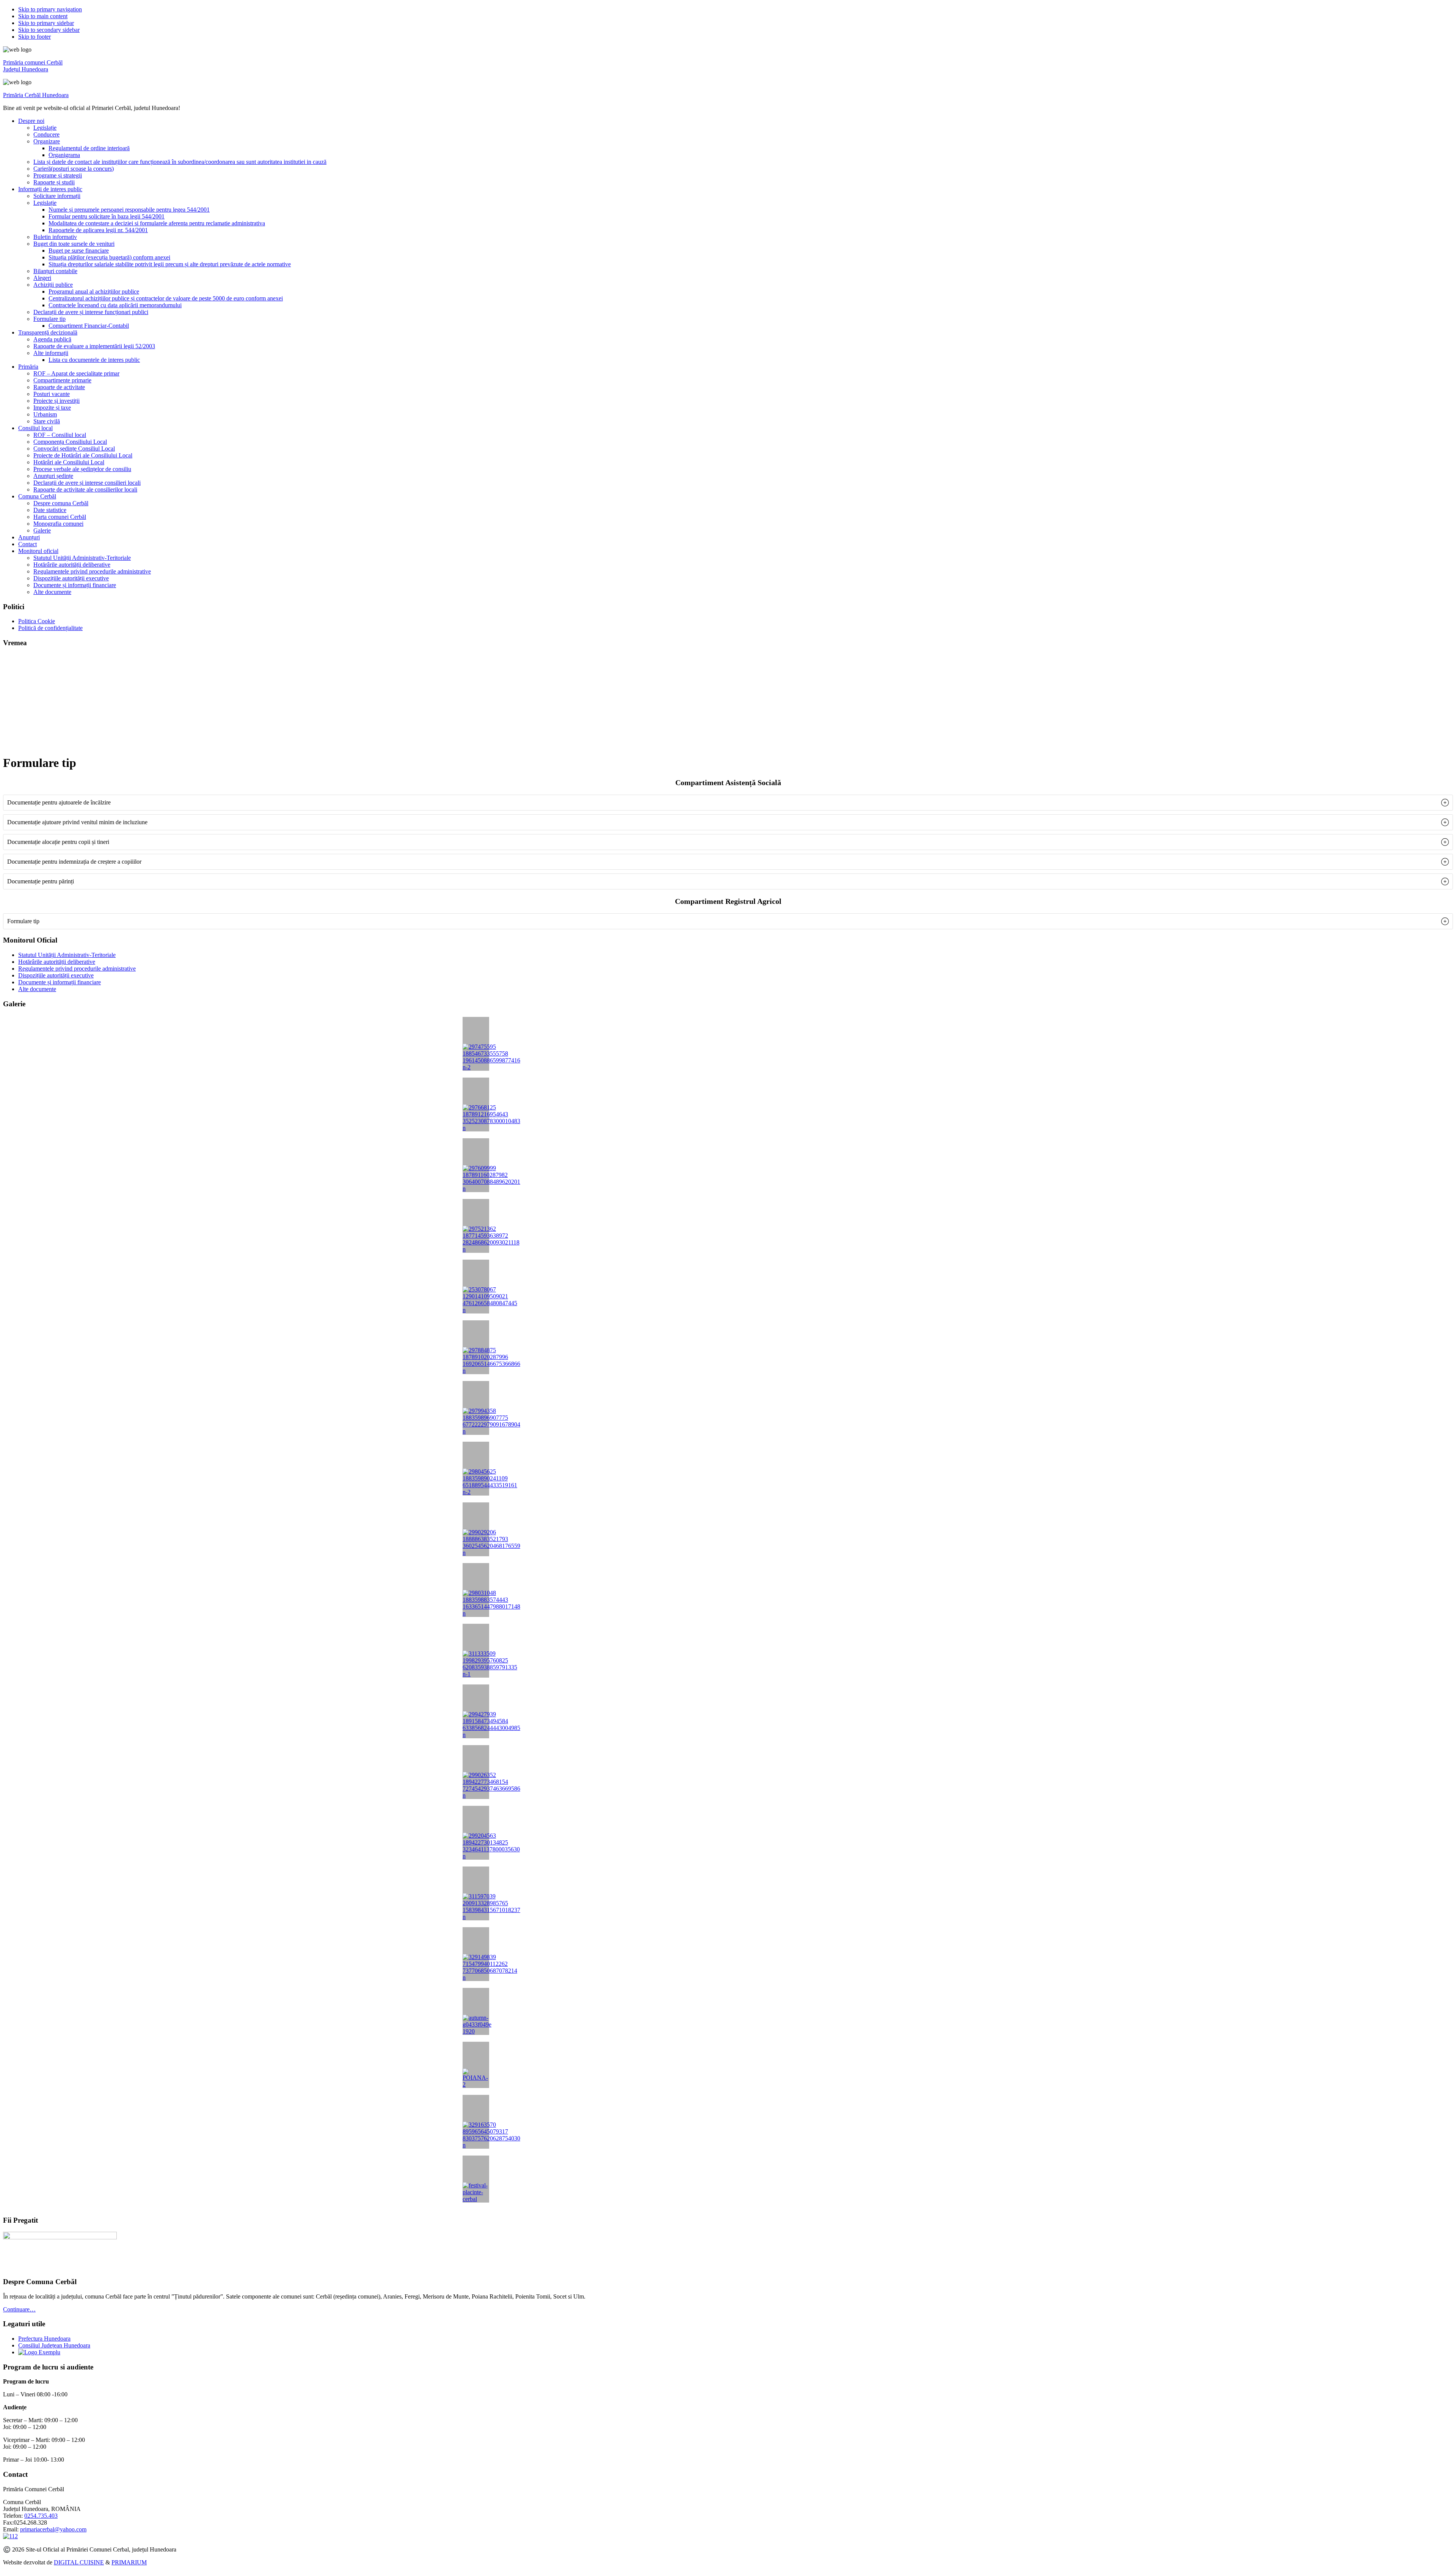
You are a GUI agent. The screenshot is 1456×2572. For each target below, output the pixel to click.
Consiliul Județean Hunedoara (54, 2345)
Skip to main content (43, 16)
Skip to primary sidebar (46, 23)
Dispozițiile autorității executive (56, 975)
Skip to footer (35, 37)
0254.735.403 (41, 2516)
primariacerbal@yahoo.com (53, 2529)
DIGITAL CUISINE (79, 2562)
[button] (728, 803)
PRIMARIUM (129, 2562)
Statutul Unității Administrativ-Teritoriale (67, 955)
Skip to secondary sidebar (49, 30)
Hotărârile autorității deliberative (57, 962)
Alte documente (37, 989)
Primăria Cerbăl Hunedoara (36, 95)
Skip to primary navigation (50, 9)
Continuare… (19, 2309)
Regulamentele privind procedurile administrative (77, 969)
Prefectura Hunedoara (44, 2339)
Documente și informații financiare (60, 982)
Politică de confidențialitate (50, 628)
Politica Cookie (37, 621)
